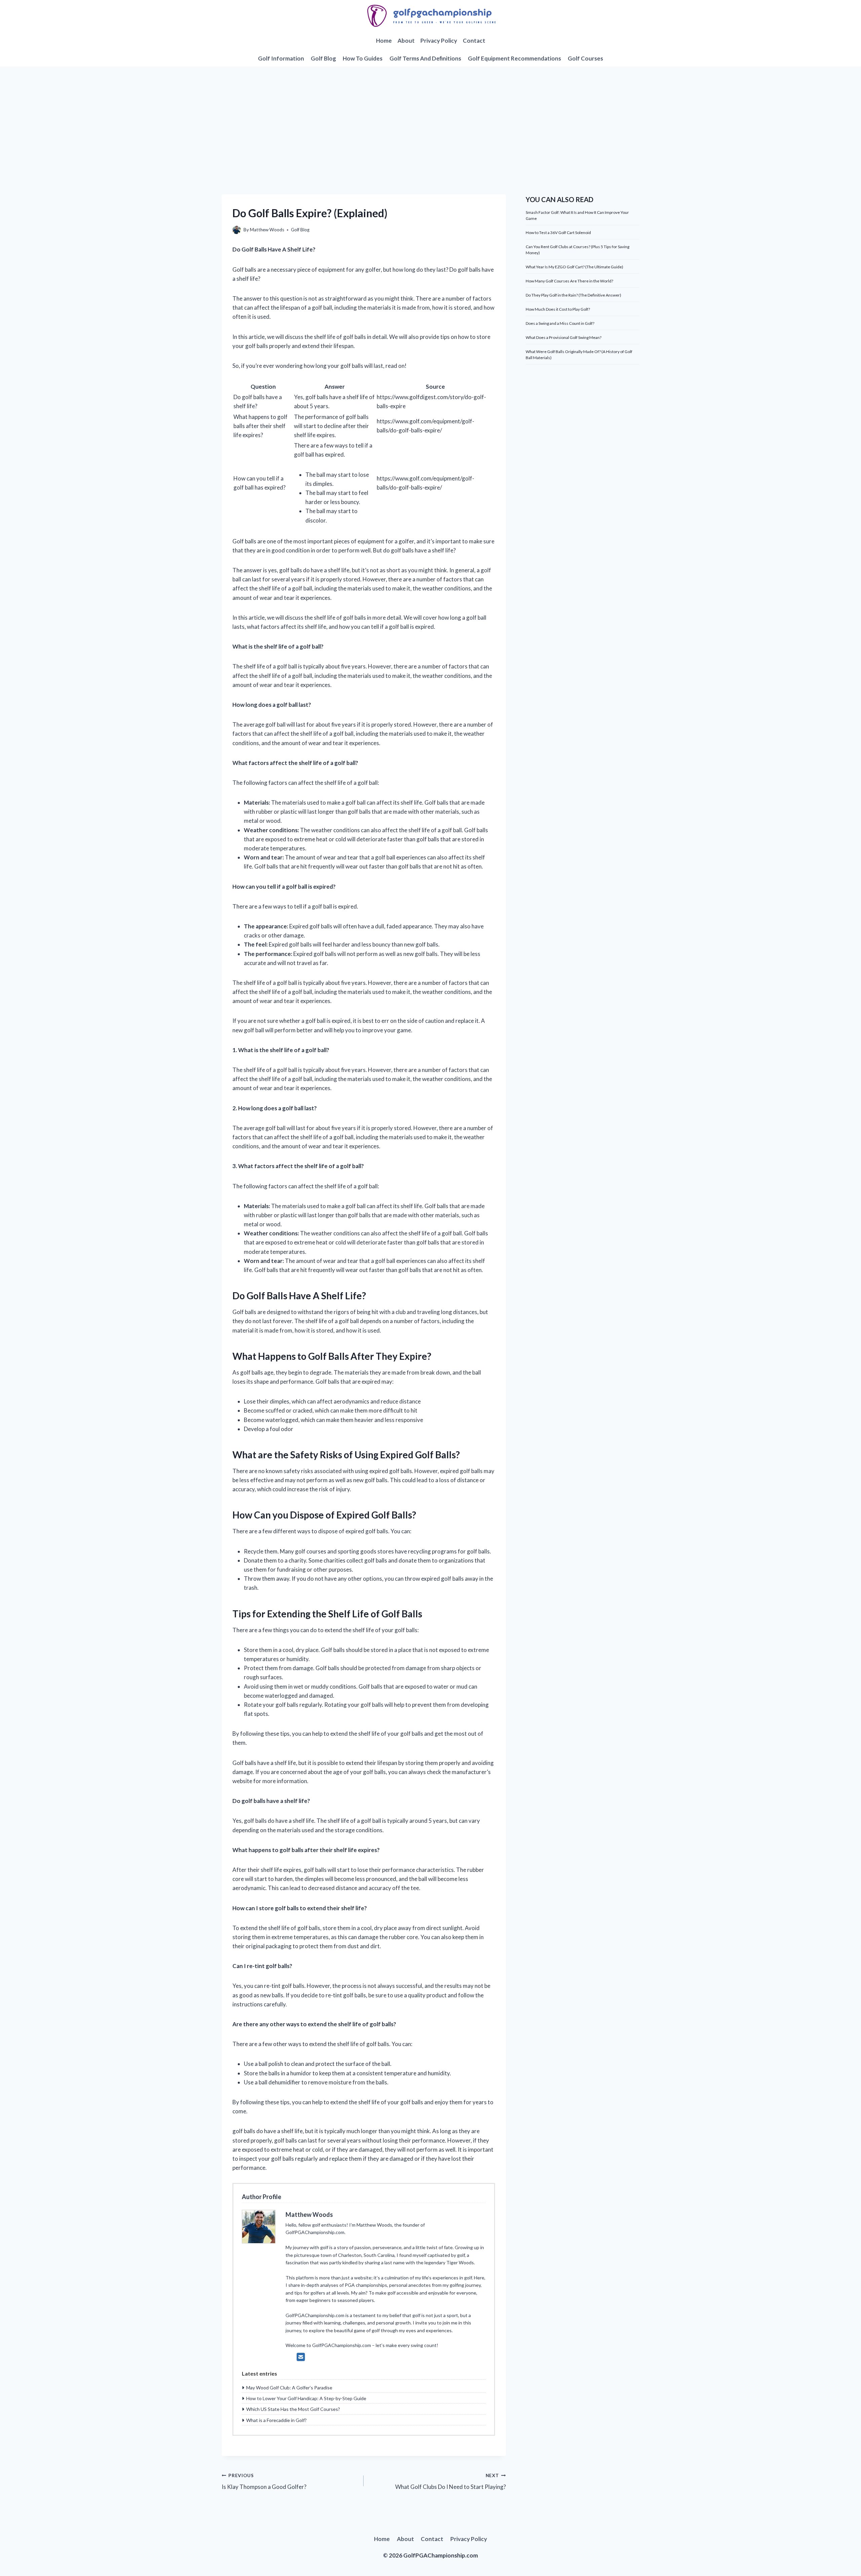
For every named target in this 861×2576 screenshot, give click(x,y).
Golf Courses (585, 58)
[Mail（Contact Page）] (301, 2357)
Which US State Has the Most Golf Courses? (293, 2409)
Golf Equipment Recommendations (514, 58)
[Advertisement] (430, 117)
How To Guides (363, 58)
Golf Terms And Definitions (425, 58)
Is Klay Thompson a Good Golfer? (264, 2482)
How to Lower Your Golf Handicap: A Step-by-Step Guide (306, 2398)
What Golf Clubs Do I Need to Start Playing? (450, 2482)
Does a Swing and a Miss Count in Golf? (560, 323)
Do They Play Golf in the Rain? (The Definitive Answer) (573, 295)
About (406, 41)
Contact (474, 41)
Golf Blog (323, 58)
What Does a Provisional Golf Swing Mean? (564, 337)
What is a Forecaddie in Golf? (276, 2420)
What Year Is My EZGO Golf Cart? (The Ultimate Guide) (574, 267)
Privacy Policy (439, 41)
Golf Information (281, 58)
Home (384, 41)
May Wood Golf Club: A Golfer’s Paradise (289, 2388)
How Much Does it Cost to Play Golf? (558, 309)
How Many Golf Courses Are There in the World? (569, 281)
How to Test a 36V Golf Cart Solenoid (558, 233)
